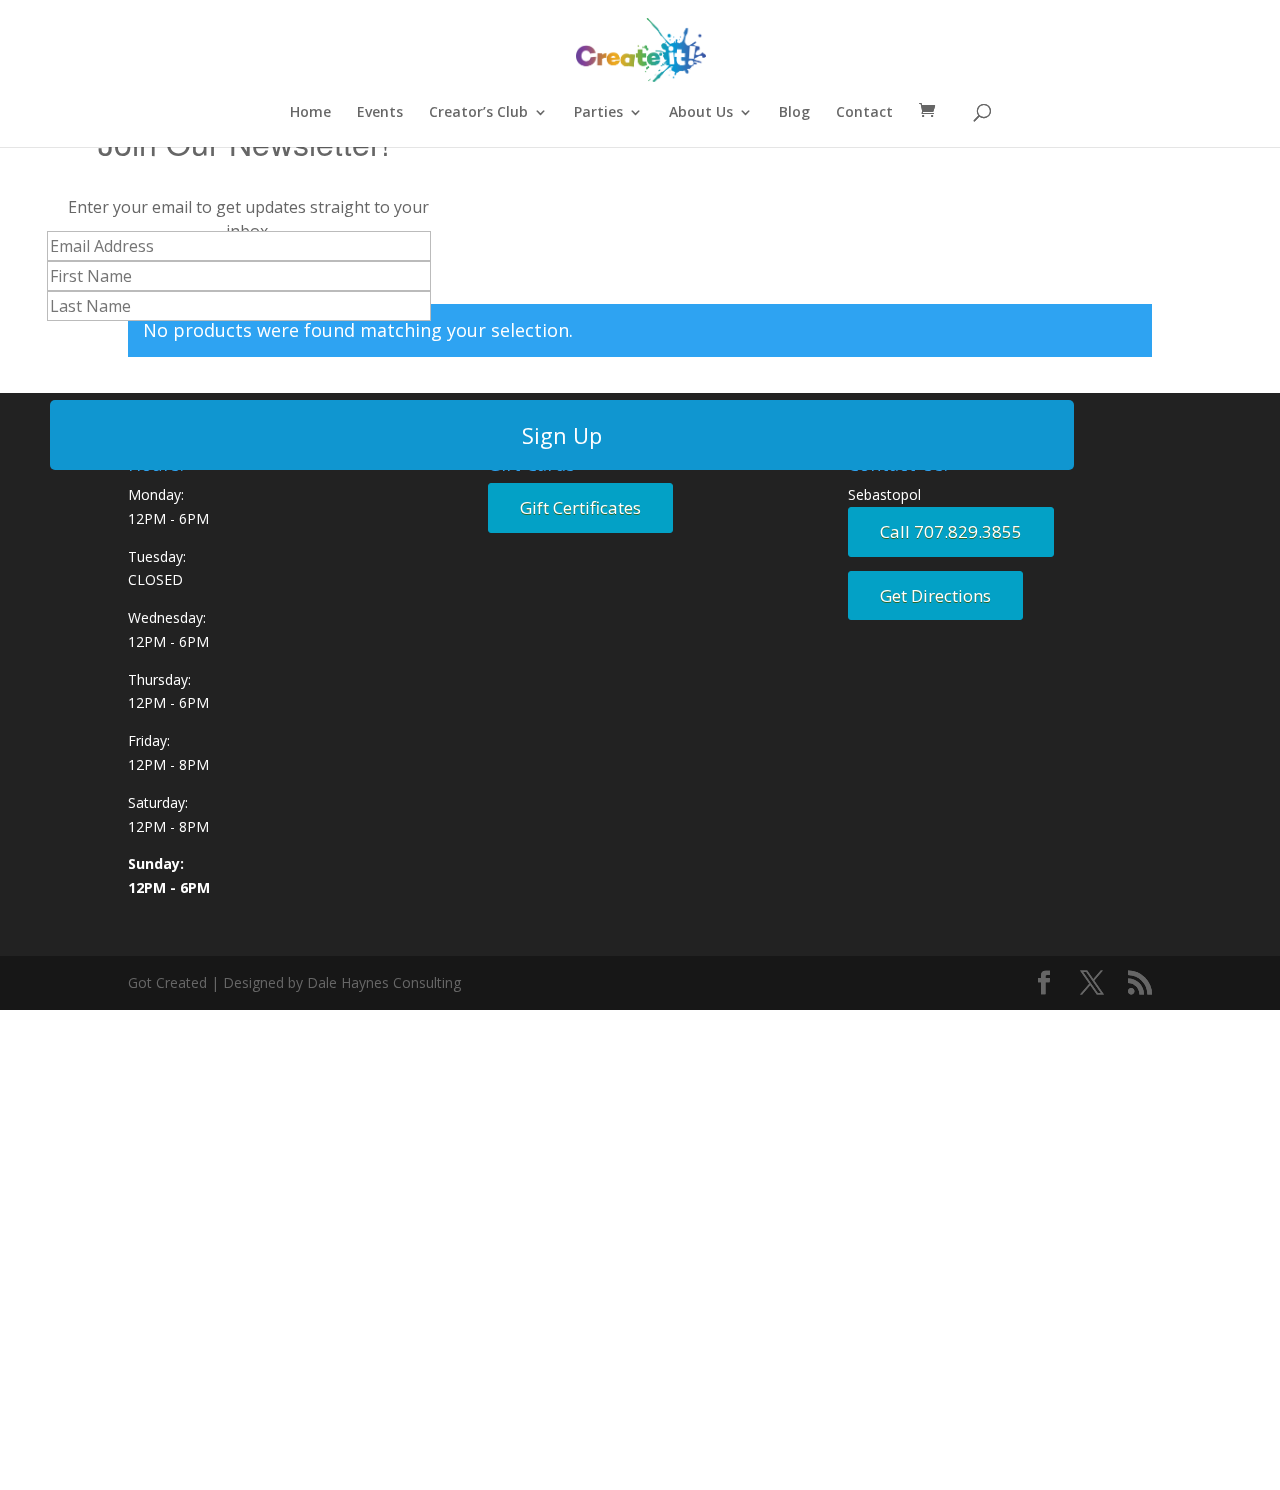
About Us (701, 113)
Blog (794, 113)
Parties (598, 113)
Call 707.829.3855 (951, 531)
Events (380, 113)
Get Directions (935, 595)
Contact (864, 113)
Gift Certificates (580, 507)
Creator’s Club (478, 113)
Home (310, 113)
